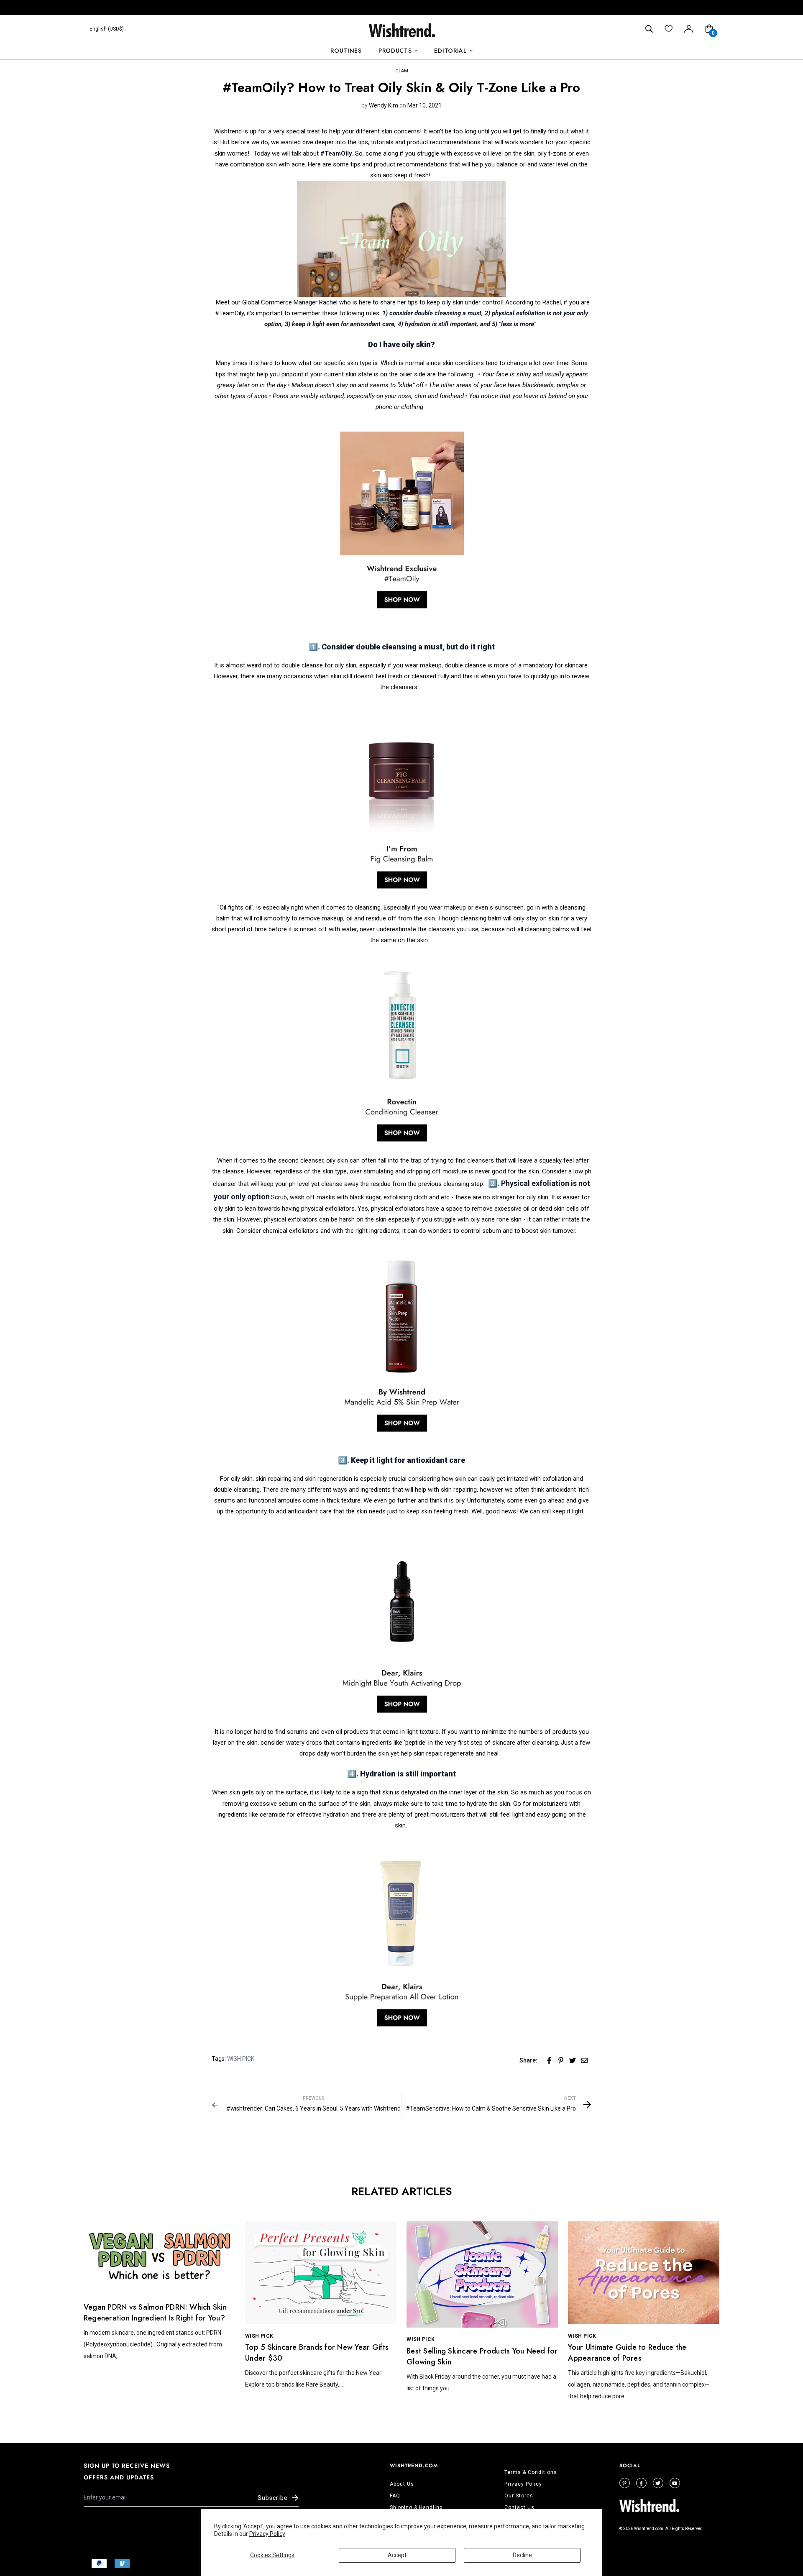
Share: (528, 2060)
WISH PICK (241, 2059)
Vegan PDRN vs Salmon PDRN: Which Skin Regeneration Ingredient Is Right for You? (155, 2313)
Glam (402, 71)
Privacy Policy (267, 2534)
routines (346, 51)
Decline (522, 2555)
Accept (397, 2555)
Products (395, 51)
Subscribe (273, 2498)
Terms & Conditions (531, 2472)
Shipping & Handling (416, 2507)
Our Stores (519, 2496)
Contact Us (519, 2507)
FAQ (395, 2496)
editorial (450, 51)
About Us (402, 2484)
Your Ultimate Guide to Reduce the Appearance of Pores (627, 2353)
